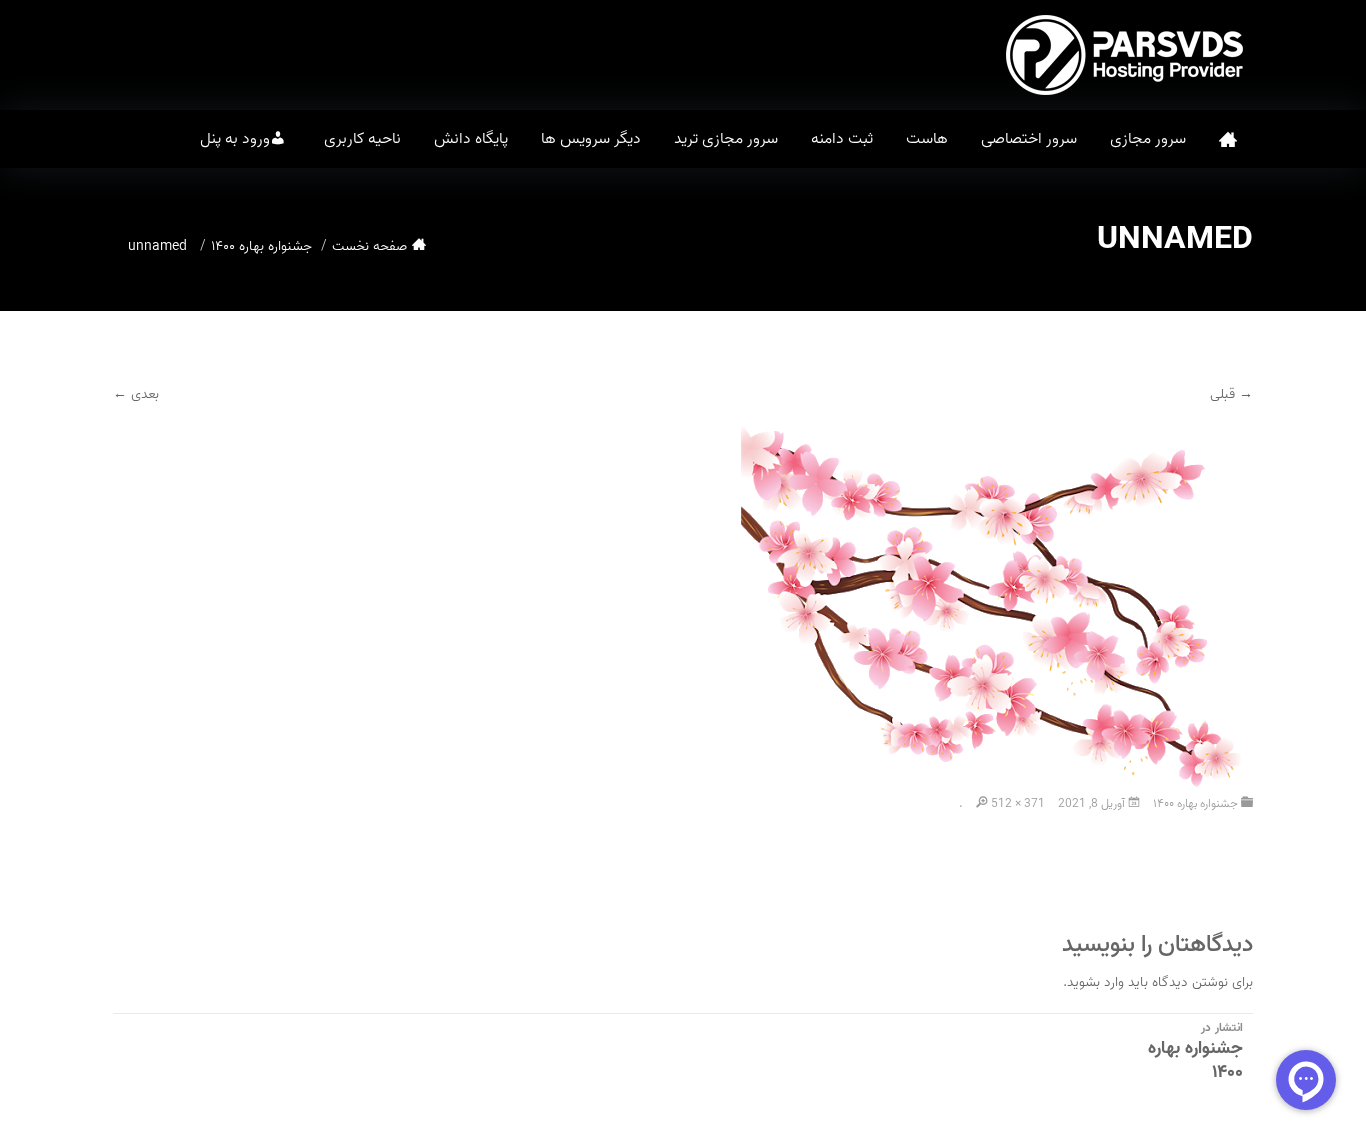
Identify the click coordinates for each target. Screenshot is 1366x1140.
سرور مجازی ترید (726, 139)
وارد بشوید (1095, 982)
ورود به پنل (235, 139)
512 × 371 (1018, 803)
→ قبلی (1231, 394)
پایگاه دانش (471, 139)
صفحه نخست (1228, 139)
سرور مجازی (1148, 139)
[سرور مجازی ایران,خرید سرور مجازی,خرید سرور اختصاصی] (1128, 55)
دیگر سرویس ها (591, 139)
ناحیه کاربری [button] (362, 139)
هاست (927, 139)
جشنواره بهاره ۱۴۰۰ (261, 246)
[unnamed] (997, 610)
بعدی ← (136, 394)
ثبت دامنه (842, 139)
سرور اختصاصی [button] (1029, 139)
